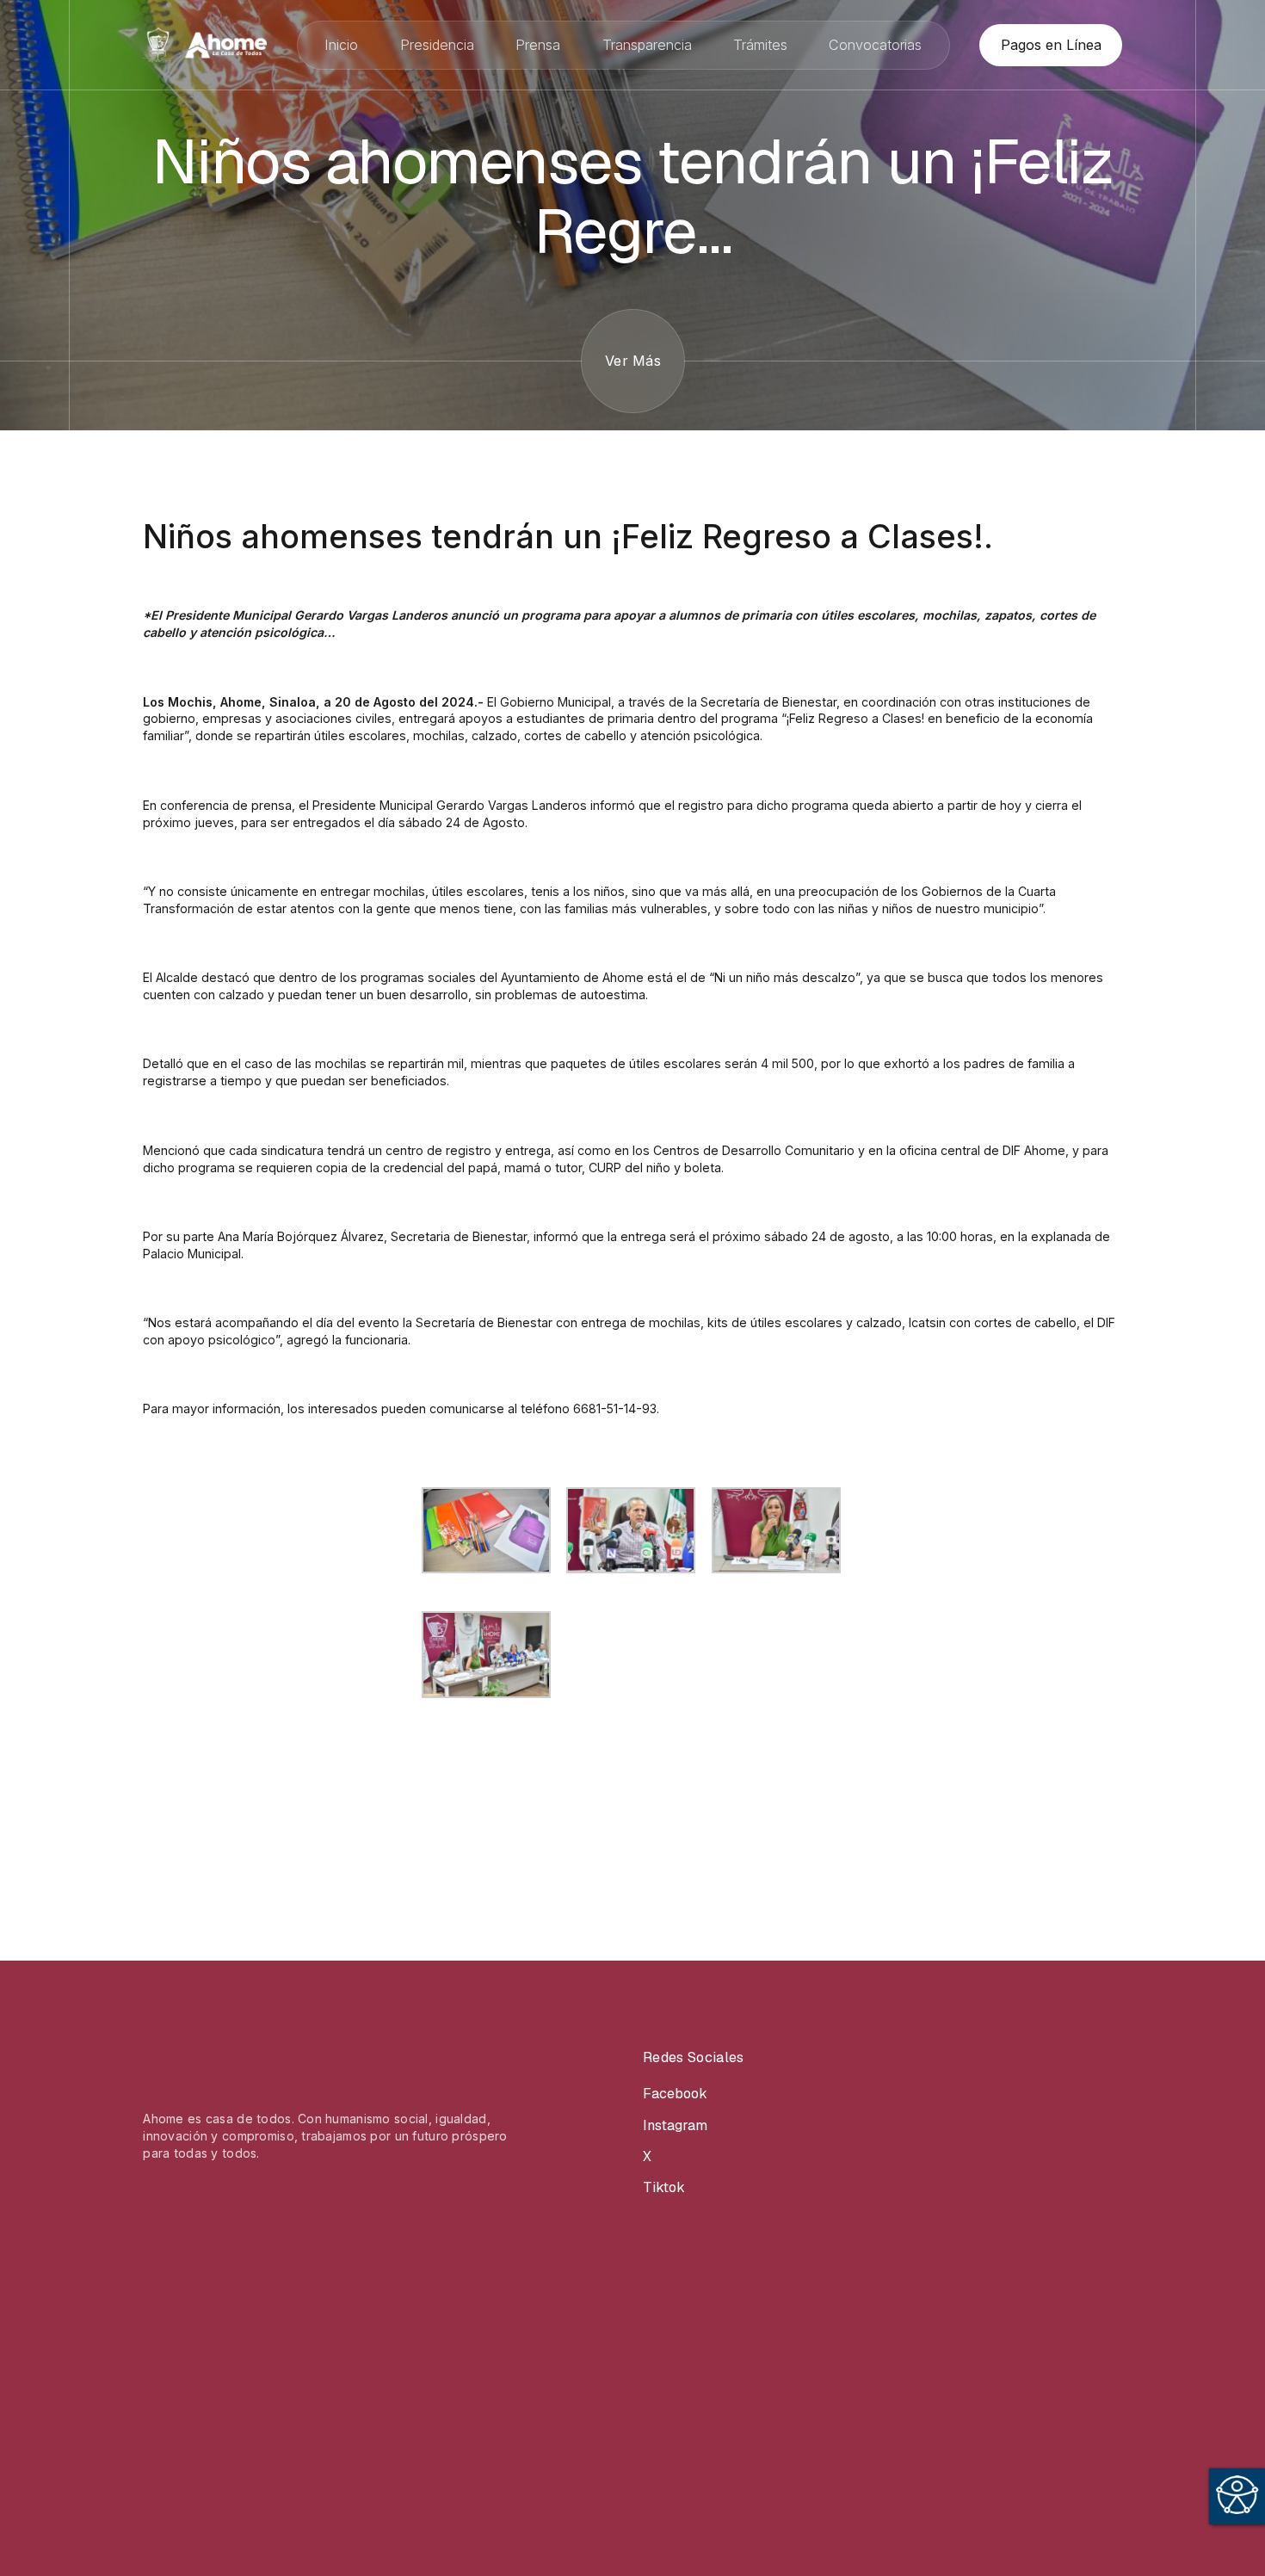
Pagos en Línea (1051, 45)
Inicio (341, 45)
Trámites (760, 45)
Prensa (538, 45)
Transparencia (647, 45)
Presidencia (437, 45)
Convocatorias (875, 45)
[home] (205, 45)
